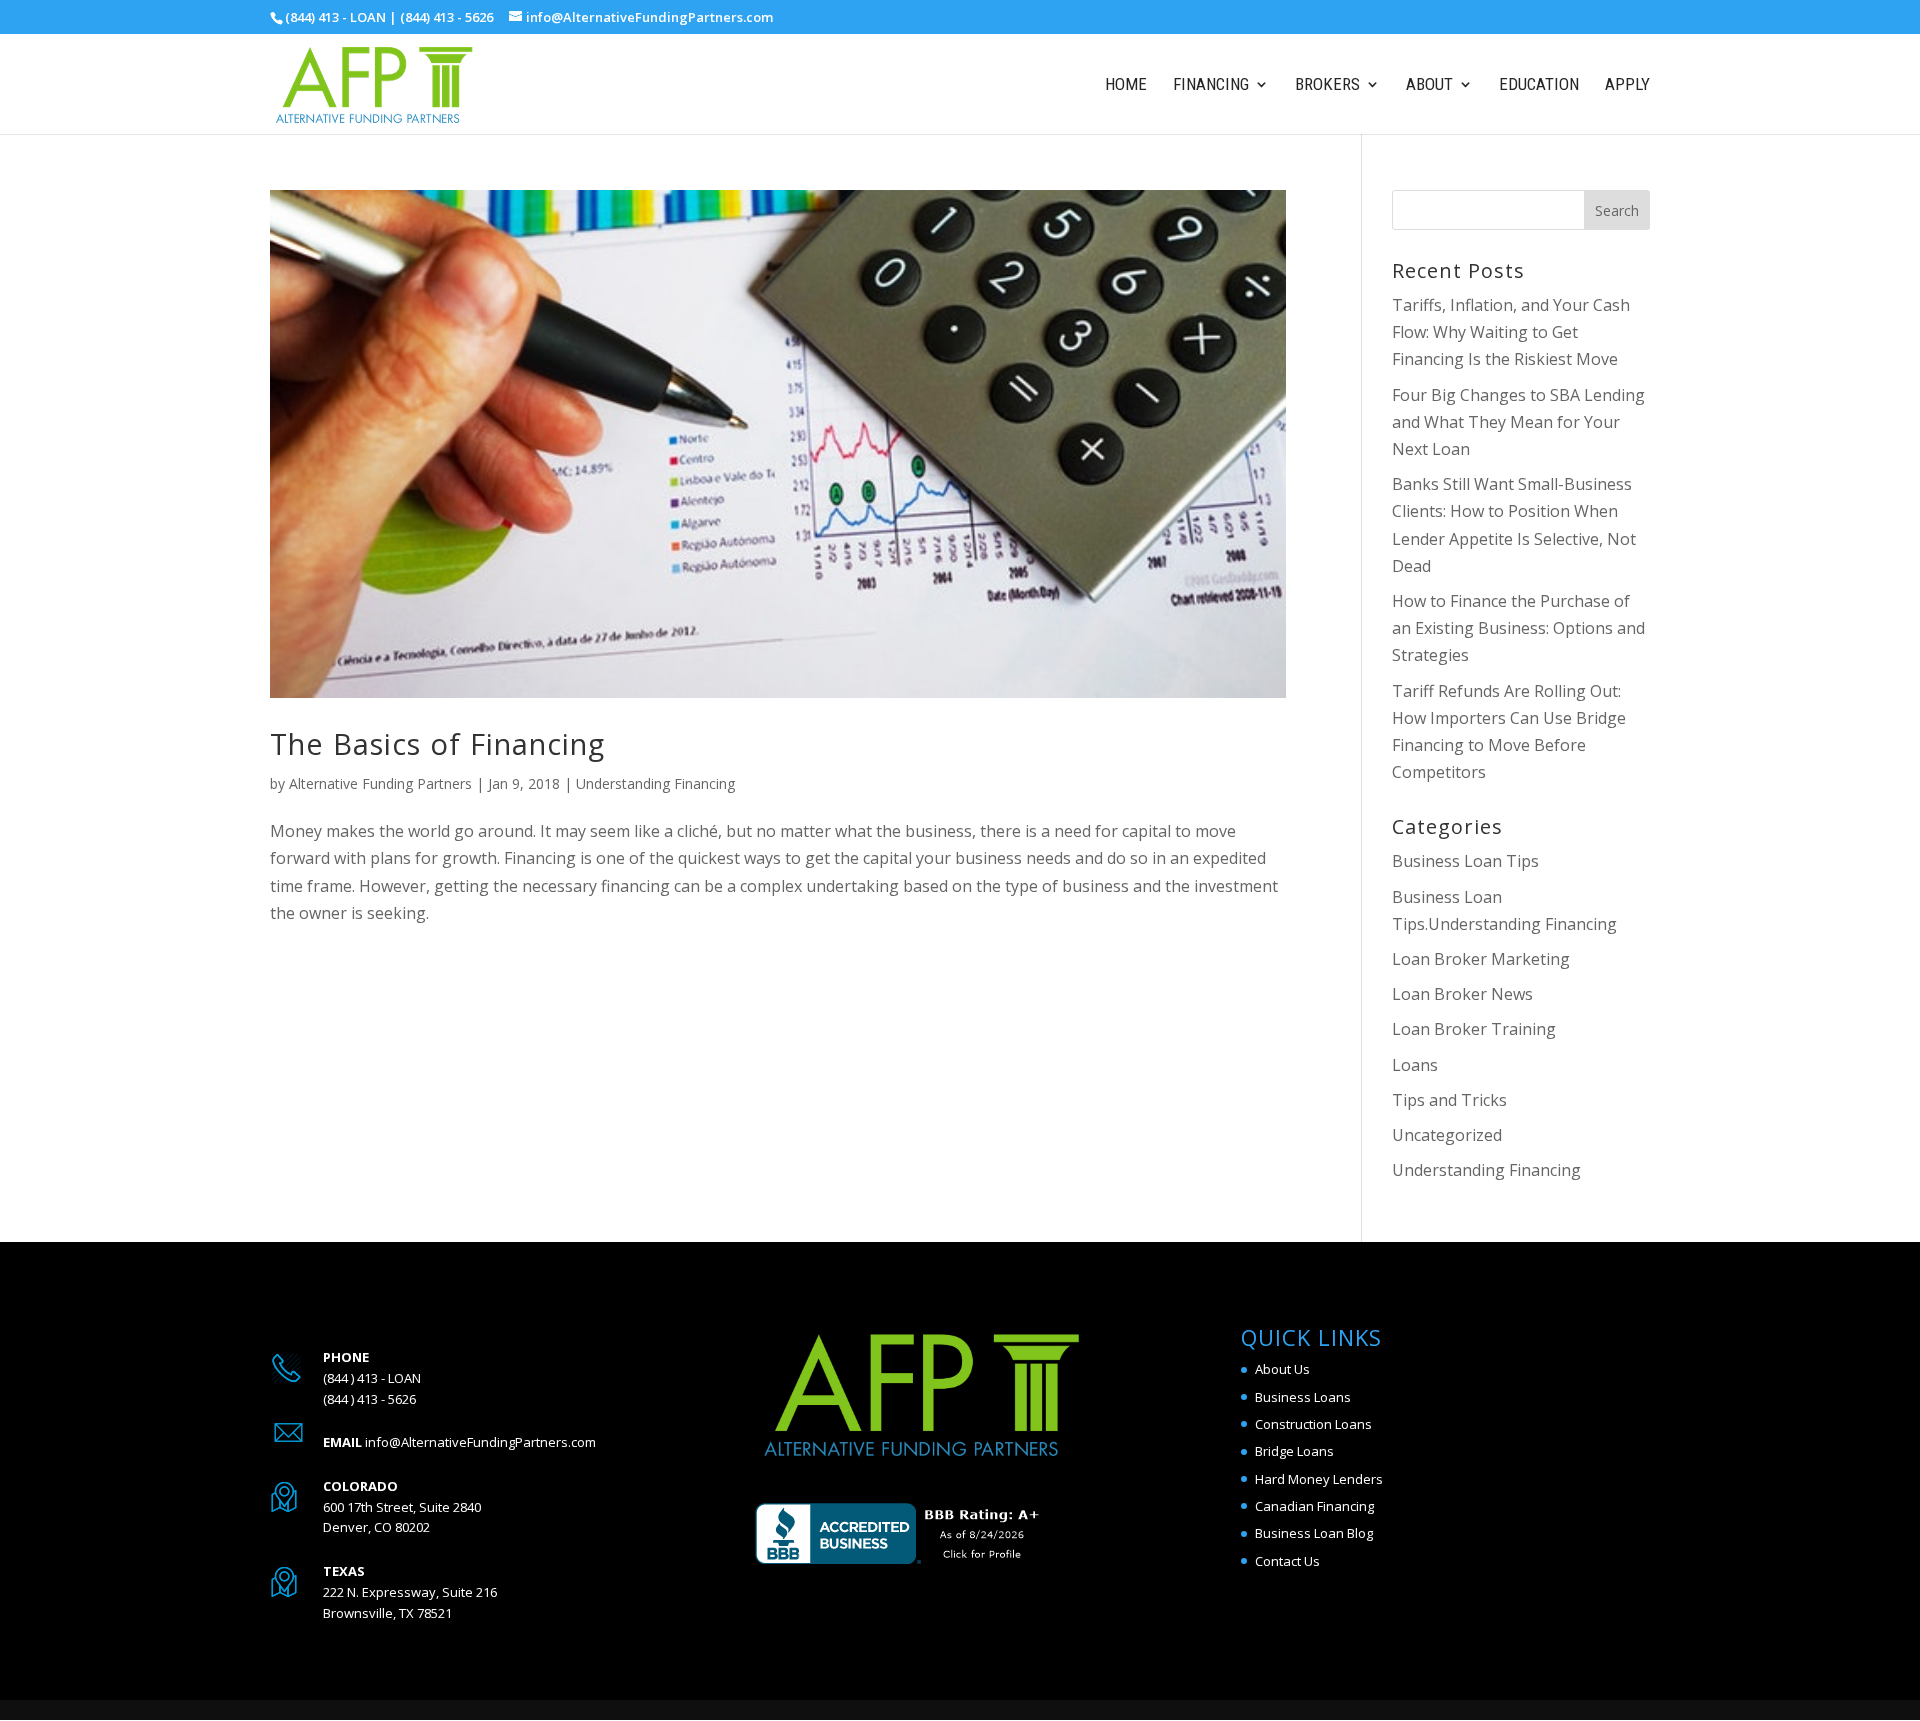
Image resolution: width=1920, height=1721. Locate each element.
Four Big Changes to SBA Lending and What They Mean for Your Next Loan (1518, 422)
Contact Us (1287, 1561)
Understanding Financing (655, 783)
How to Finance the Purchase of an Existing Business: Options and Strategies (1518, 628)
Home (1126, 85)
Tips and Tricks (1449, 1100)
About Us (1282, 1369)
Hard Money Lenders (1319, 1479)
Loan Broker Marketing (1481, 959)
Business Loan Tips (1465, 861)
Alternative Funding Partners (380, 783)
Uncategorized (1447, 1135)
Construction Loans (1313, 1424)
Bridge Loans (1294, 1451)
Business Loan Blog (1314, 1533)
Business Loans (1303, 1397)
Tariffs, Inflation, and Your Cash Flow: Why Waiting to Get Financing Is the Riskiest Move (1511, 332)
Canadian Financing (1314, 1506)
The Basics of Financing (437, 743)
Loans (1415, 1065)
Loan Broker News (1462, 994)
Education (1539, 85)
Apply (1627, 85)
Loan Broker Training (1474, 1029)
